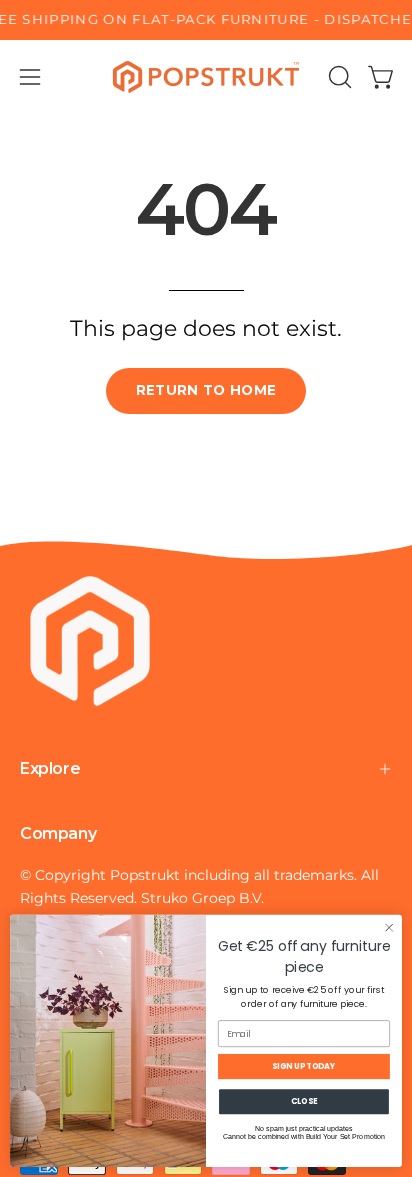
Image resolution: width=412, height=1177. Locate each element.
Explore (50, 768)
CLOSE (304, 1101)
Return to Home (206, 390)
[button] (338, 77)
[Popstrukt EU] (206, 77)
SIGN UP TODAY (304, 1066)
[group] (206, 20)
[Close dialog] (389, 928)
